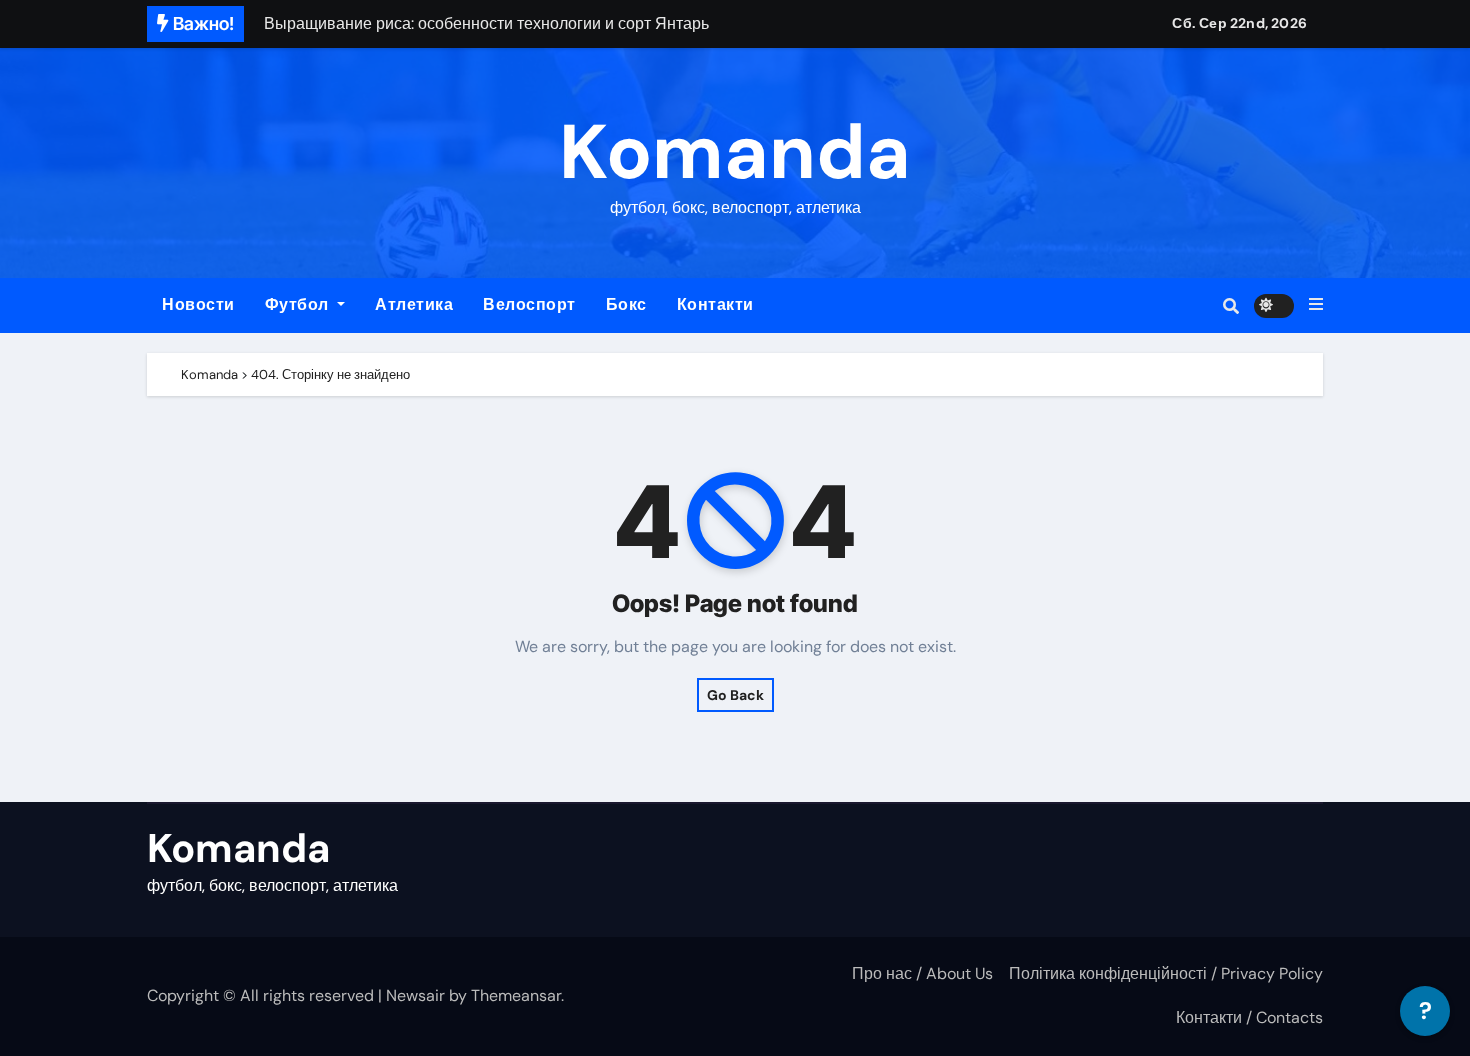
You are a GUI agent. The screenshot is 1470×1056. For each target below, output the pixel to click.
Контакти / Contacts (1249, 1017)
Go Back (735, 695)
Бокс (626, 304)
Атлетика (414, 304)
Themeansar (516, 995)
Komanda (735, 152)
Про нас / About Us (922, 973)
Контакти (715, 304)
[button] (1316, 305)
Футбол (299, 304)
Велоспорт (529, 304)
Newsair (415, 995)
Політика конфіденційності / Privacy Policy (1166, 973)
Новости (198, 304)
